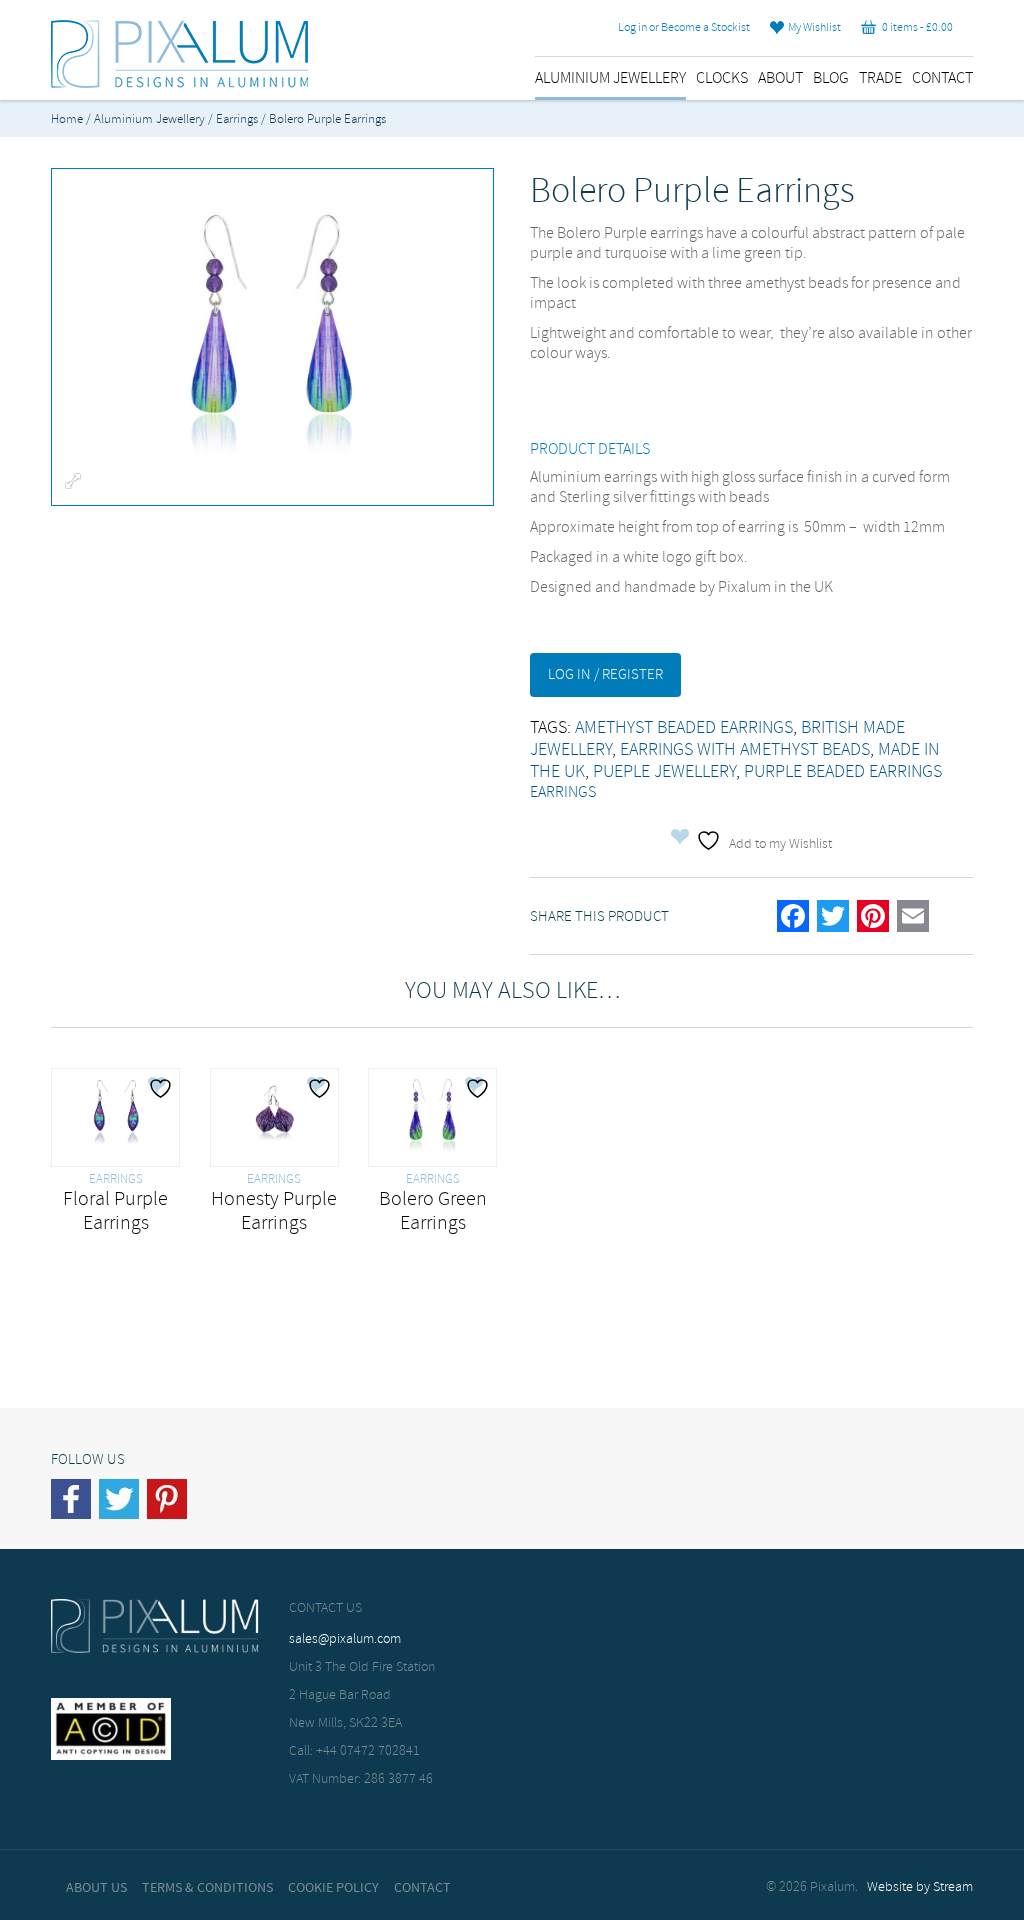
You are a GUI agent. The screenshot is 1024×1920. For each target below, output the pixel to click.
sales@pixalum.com (345, 1639)
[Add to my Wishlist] (163, 1088)
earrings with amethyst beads (745, 750)
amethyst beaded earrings (684, 728)
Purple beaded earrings (843, 772)
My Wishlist (812, 28)
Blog (831, 78)
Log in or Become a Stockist (684, 28)
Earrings (237, 119)
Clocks (722, 78)
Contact (942, 78)
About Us (96, 1888)
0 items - (914, 28)
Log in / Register (605, 675)
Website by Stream (920, 1887)
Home (67, 119)
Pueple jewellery (664, 772)
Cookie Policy (333, 1888)
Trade (880, 78)
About (780, 78)
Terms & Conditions (207, 1888)
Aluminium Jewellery (610, 78)
